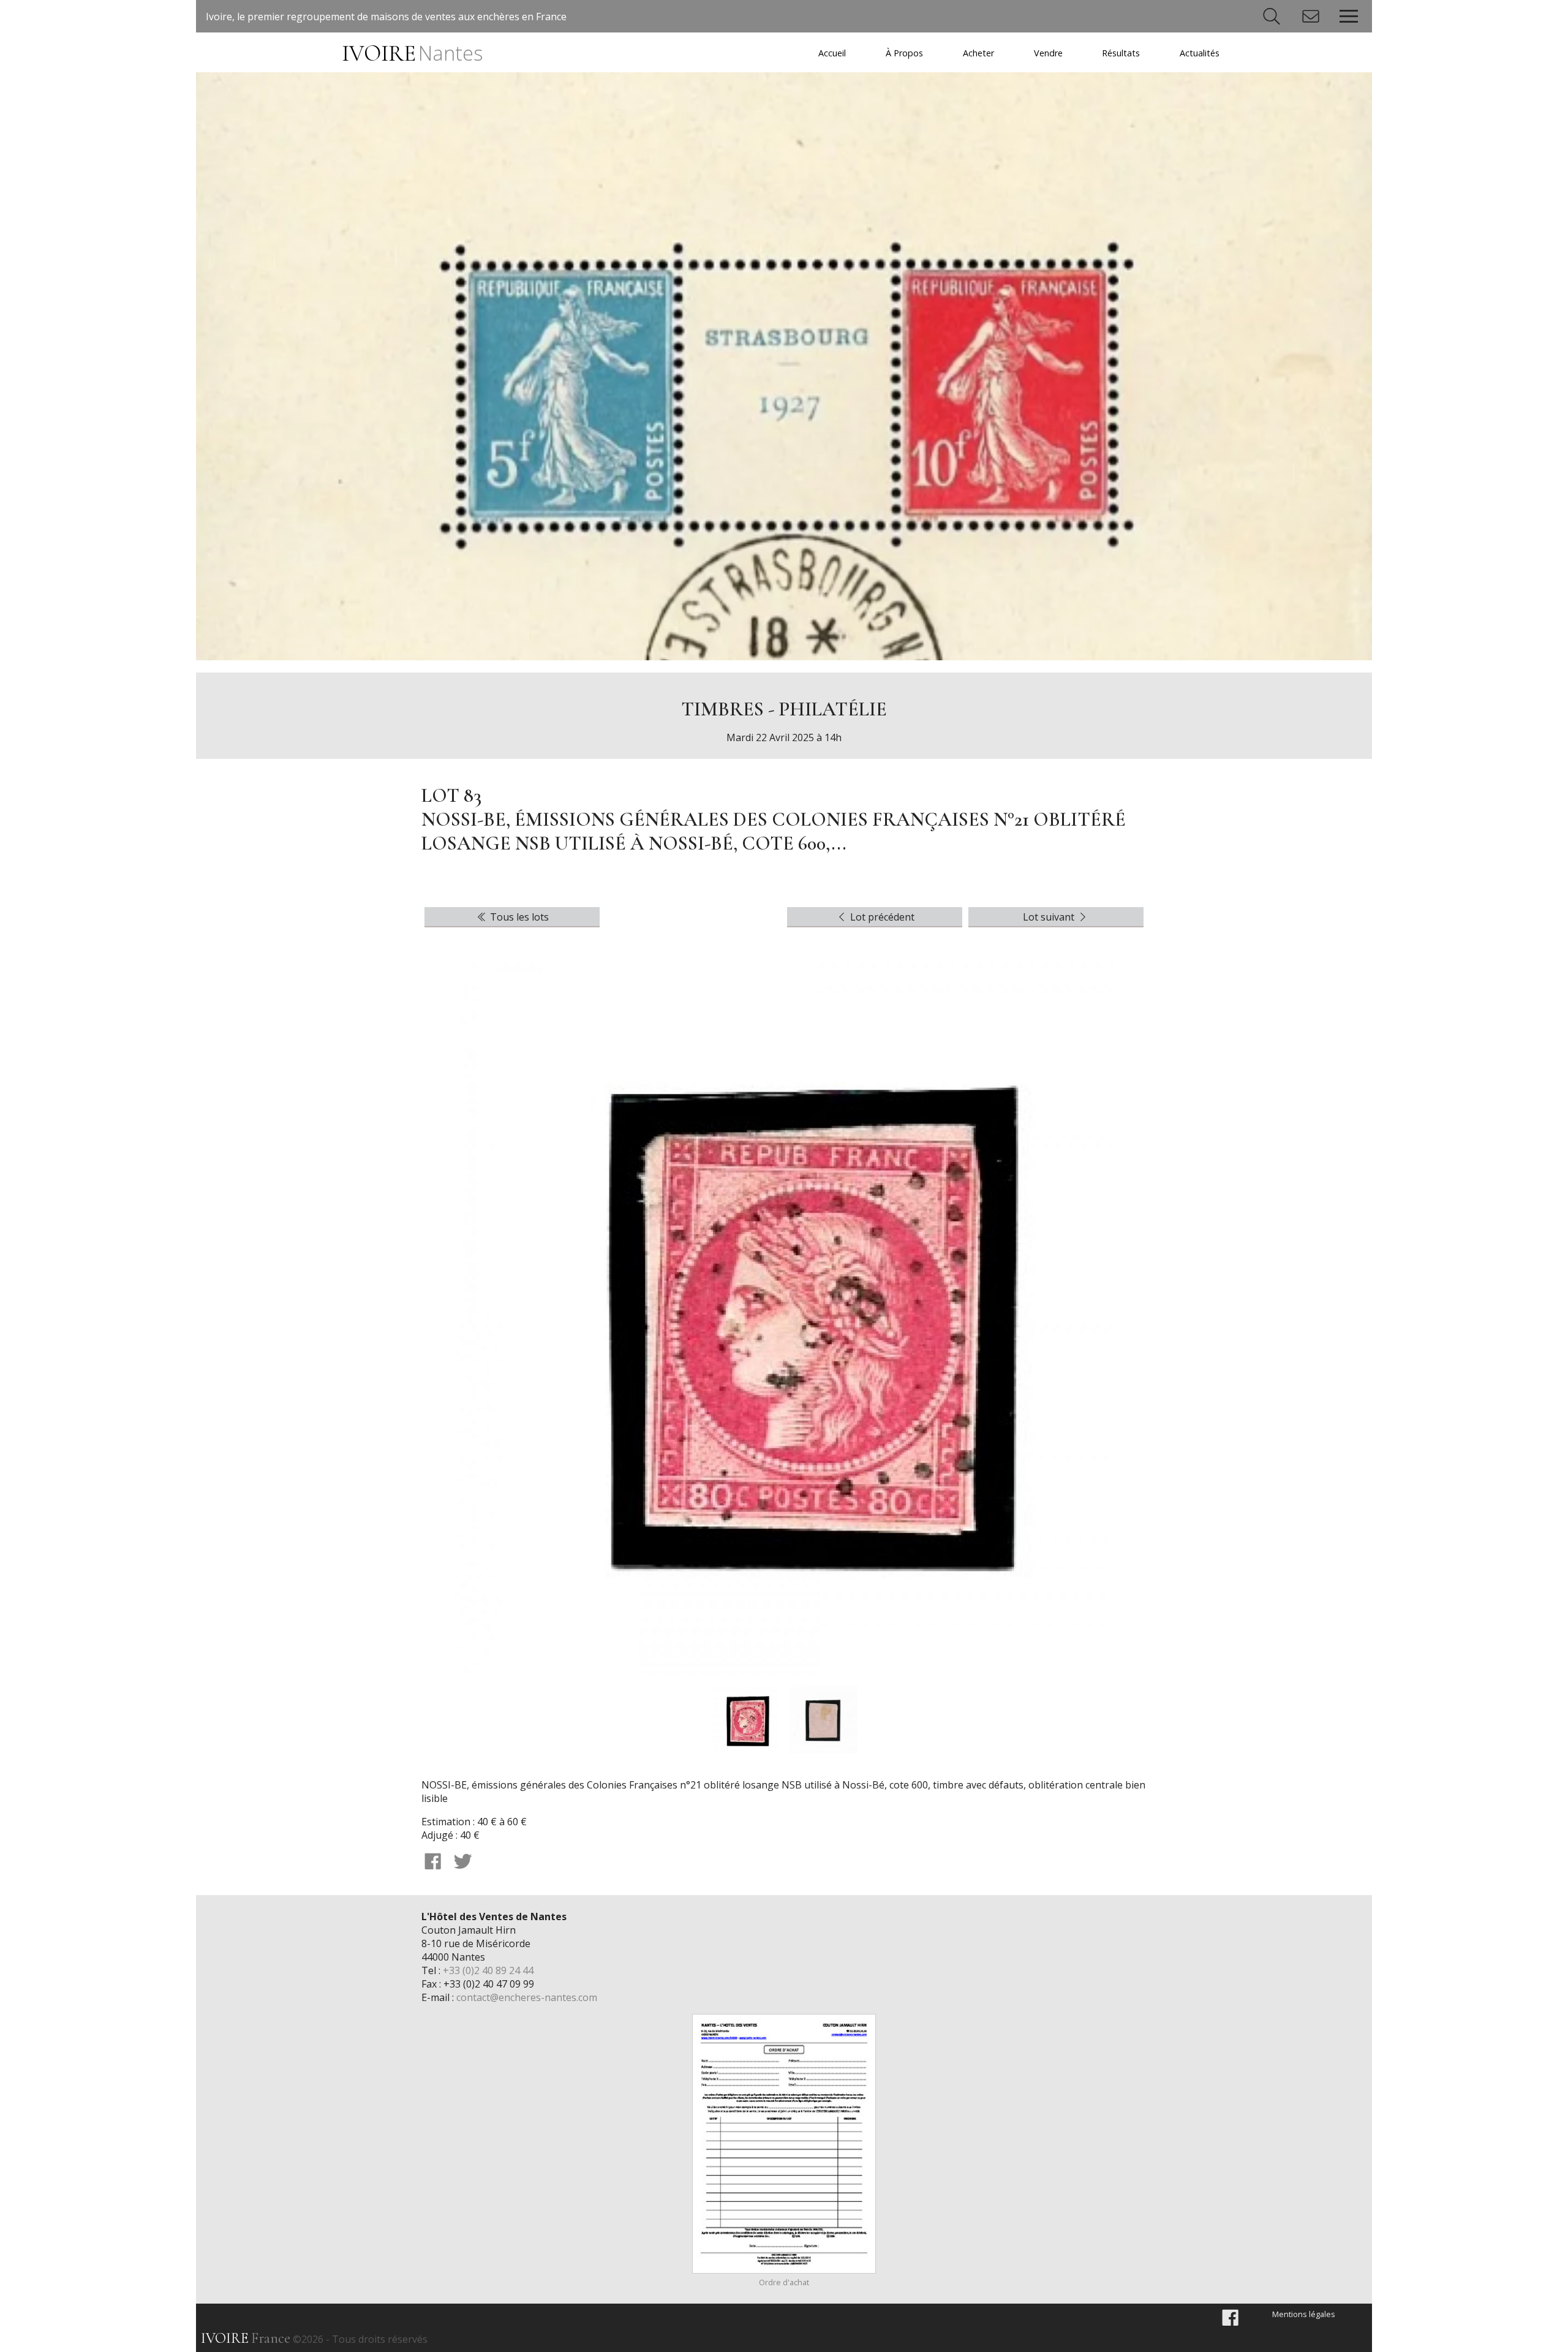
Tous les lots (518, 917)
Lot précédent (881, 917)
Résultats (1121, 53)
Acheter (978, 53)
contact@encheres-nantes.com (527, 1997)
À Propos (904, 53)
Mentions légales (1304, 2314)
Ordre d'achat (784, 2282)
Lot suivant (1050, 917)
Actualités (1200, 53)
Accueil (832, 53)
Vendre (1048, 53)
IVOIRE (412, 54)
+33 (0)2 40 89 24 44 (488, 1970)
